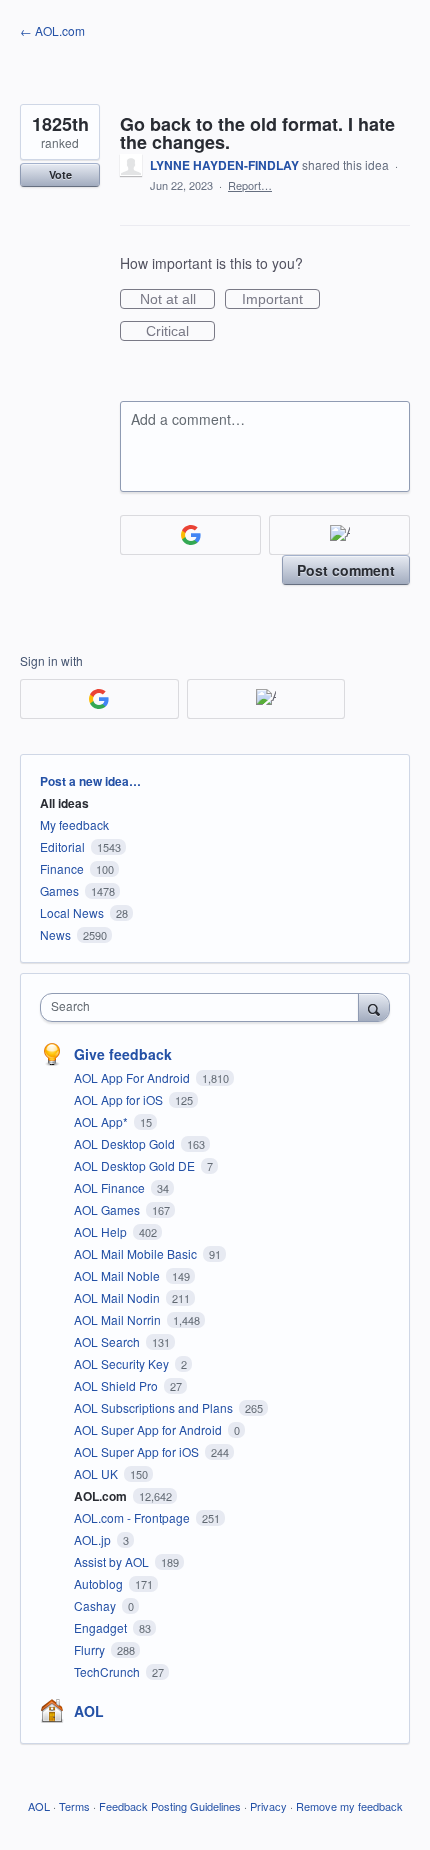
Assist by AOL (113, 1561)
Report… (250, 185)
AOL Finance (111, 1187)
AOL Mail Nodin (118, 1297)
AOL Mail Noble (118, 1275)
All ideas (64, 803)
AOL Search (108, 1341)
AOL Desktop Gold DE (136, 1165)
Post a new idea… (90, 781)
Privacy (268, 1806)
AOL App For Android (133, 1077)
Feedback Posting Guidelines (170, 1806)
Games (59, 890)
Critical (180, 332)
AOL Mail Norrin (119, 1319)
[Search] (374, 1007)
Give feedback (123, 1054)
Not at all (177, 300)
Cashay (96, 1605)
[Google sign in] (190, 535)
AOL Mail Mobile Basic (137, 1253)
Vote (60, 174)
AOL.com (102, 1496)
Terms (74, 1806)
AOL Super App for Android (149, 1429)
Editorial (62, 846)
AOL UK (97, 1473)
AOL (89, 1711)
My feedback (74, 824)
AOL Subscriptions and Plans (155, 1407)
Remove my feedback (349, 1806)
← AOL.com (52, 30)
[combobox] (204, 1007)
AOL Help (102, 1231)
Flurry (91, 1649)
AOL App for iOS (120, 1099)
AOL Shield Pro (117, 1385)
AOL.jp (94, 1539)
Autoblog (100, 1583)
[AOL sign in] (339, 535)
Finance (62, 868)
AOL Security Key (123, 1363)
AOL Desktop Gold (126, 1143)
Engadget (102, 1627)
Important (281, 300)
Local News (72, 912)
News (55, 934)
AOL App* (102, 1121)
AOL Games (108, 1209)
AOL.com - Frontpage (133, 1517)
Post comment (346, 570)
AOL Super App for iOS (138, 1451)
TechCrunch (108, 1671)
